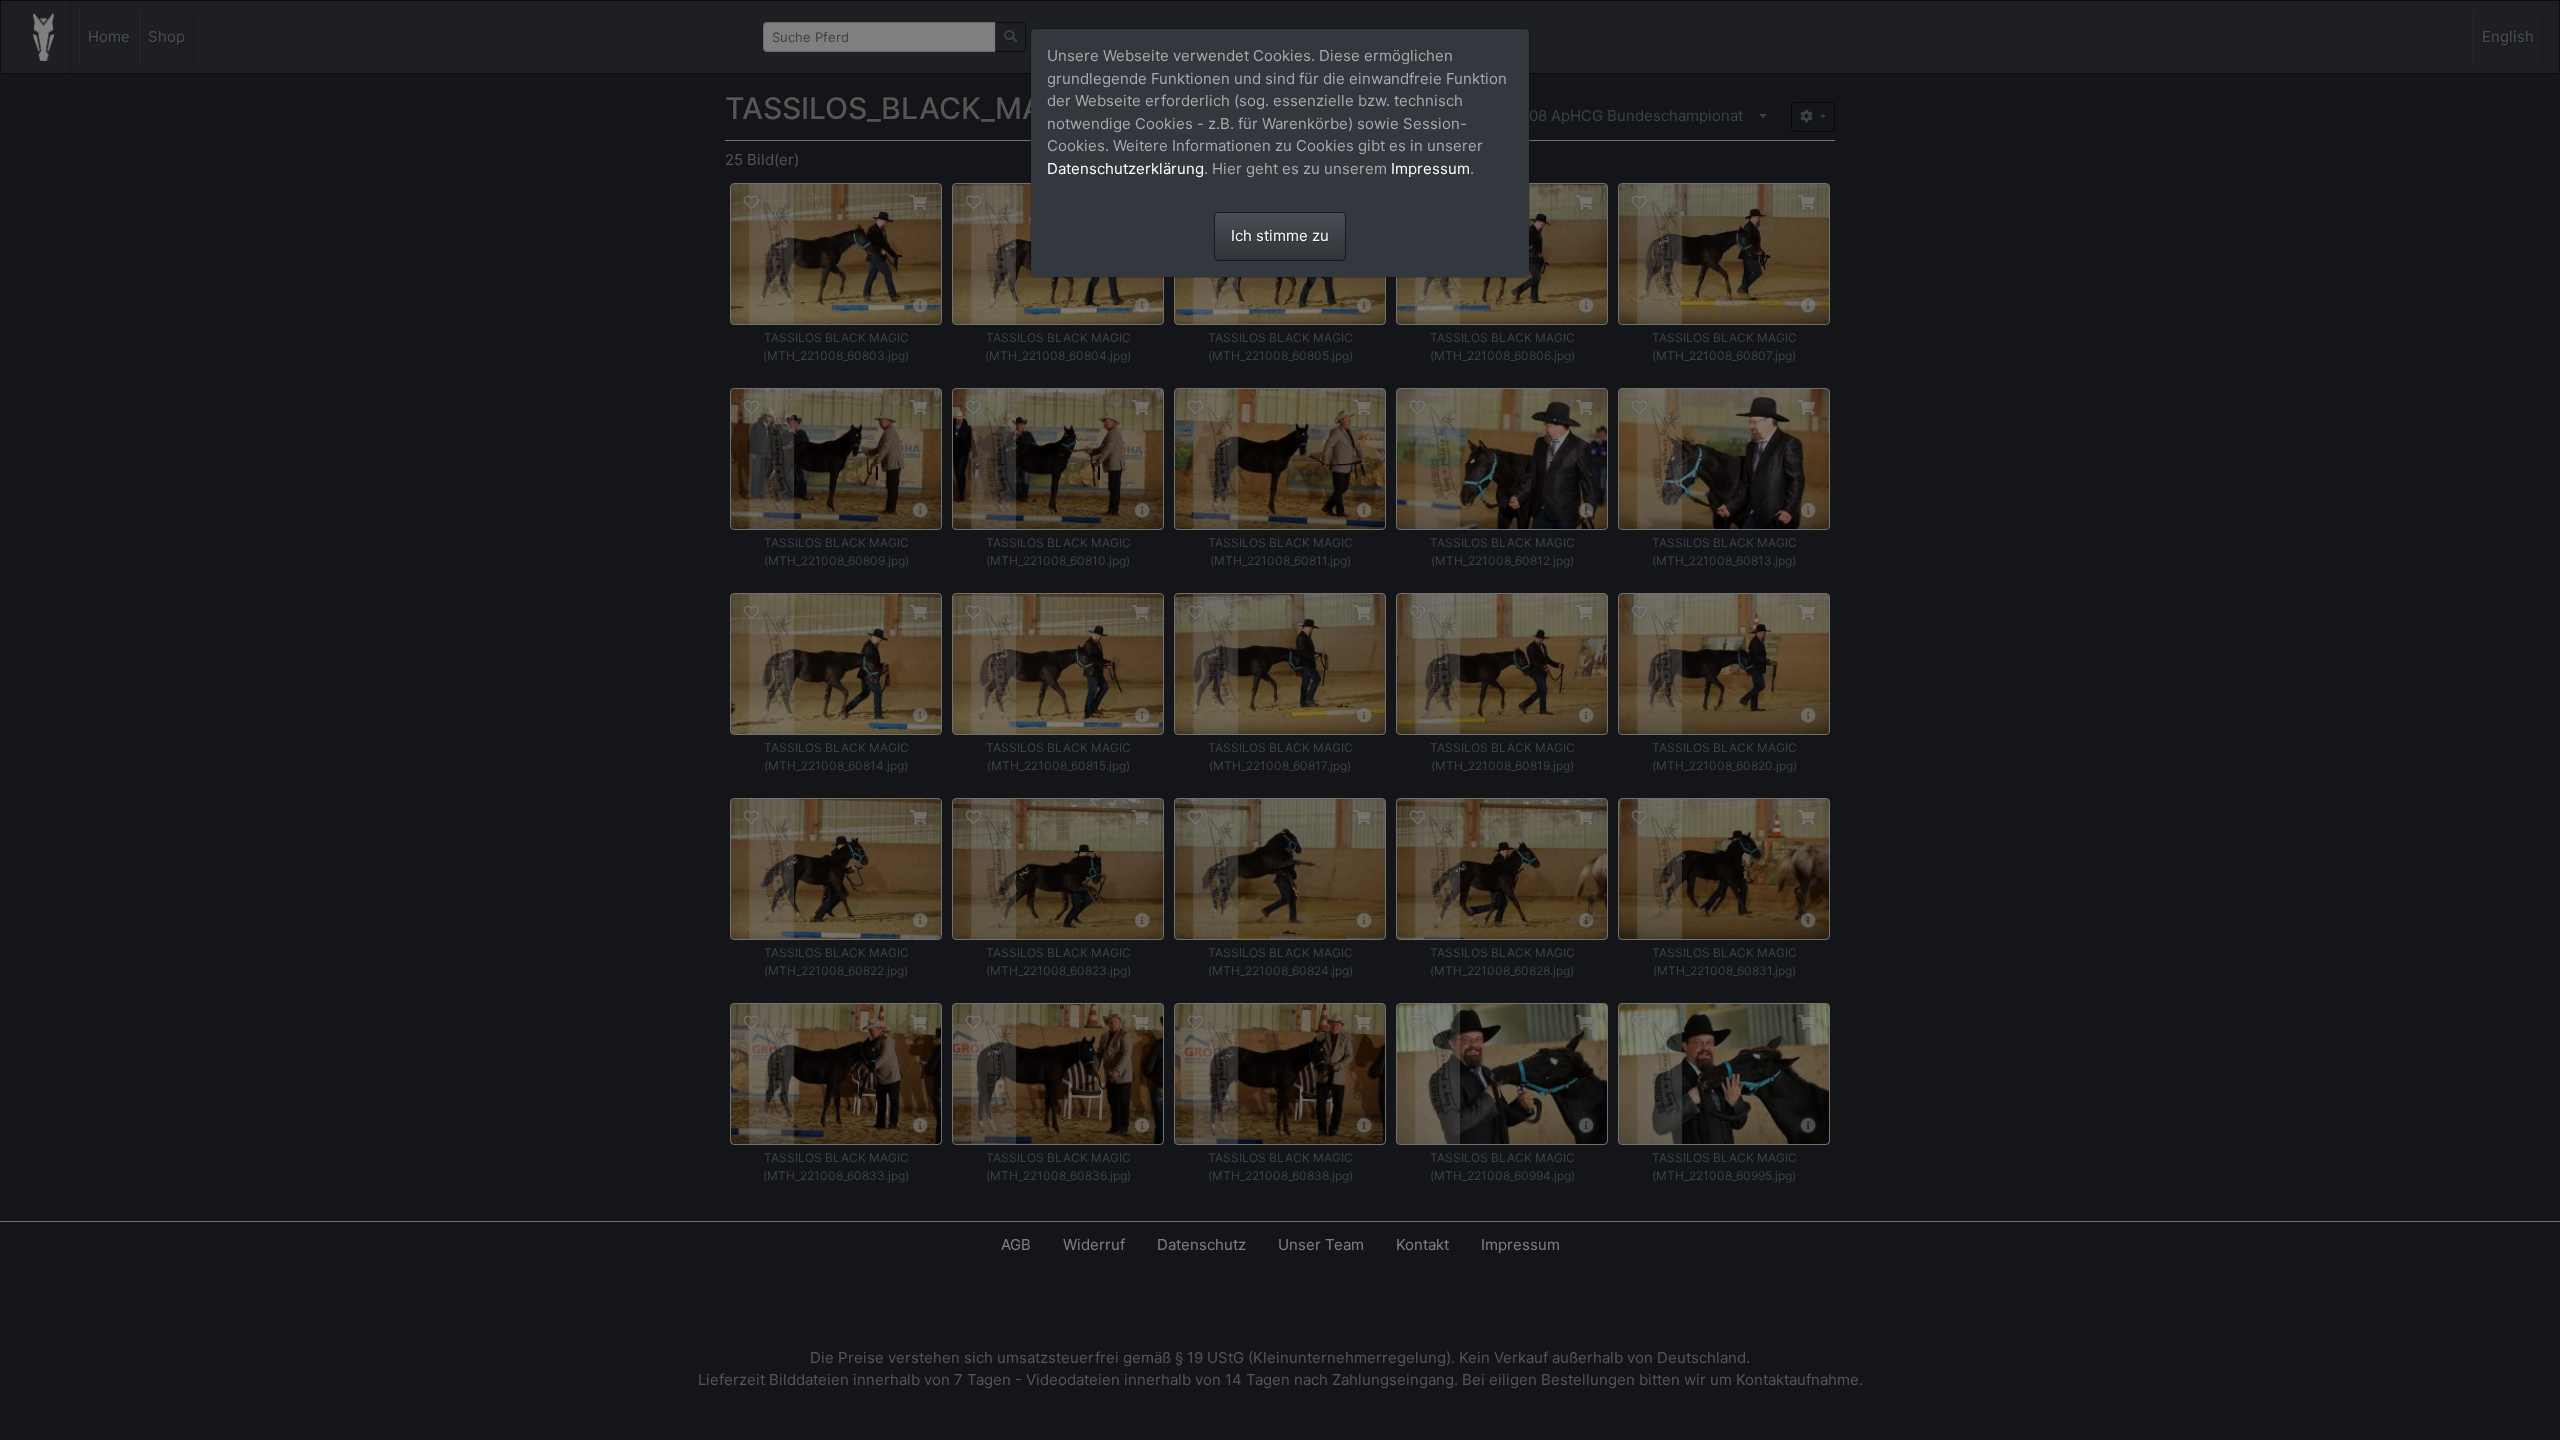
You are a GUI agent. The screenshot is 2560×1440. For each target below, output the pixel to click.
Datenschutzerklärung (1125, 168)
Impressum (1430, 168)
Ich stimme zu (1280, 235)
